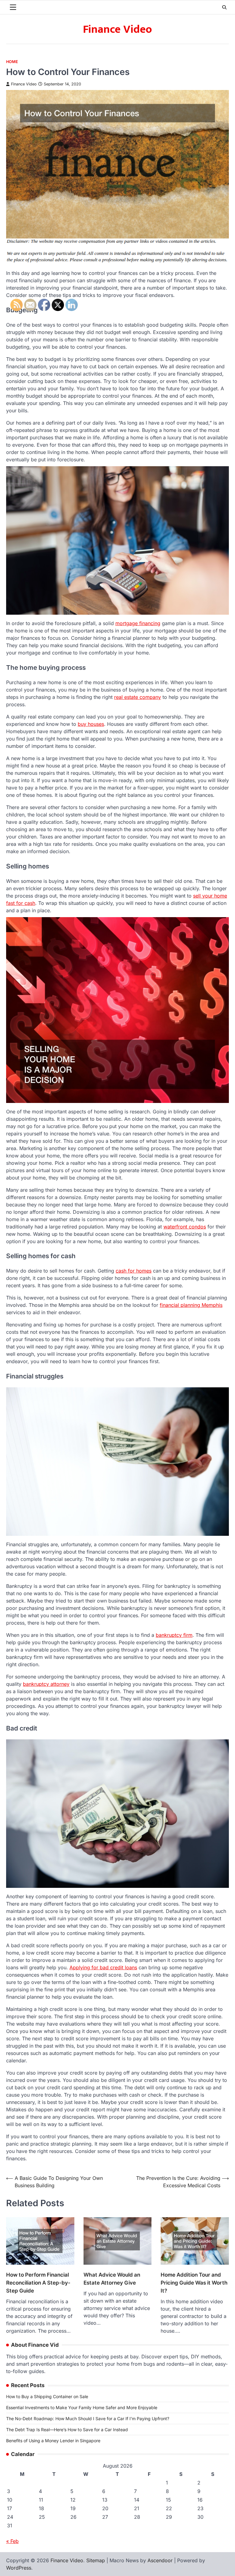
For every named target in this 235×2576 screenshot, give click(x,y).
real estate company (138, 697)
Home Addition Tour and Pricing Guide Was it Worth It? (194, 2283)
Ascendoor (160, 2560)
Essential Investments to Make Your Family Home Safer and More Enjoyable (82, 2407)
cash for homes (134, 1271)
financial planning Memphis (191, 1305)
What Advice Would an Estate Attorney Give (112, 2279)
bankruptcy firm (174, 1635)
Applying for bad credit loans (103, 1967)
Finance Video (117, 29)
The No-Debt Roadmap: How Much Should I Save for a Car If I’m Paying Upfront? (88, 2419)
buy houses (91, 724)
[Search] (224, 7)
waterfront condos (185, 1227)
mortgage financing (138, 623)
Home (12, 62)
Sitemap (96, 2560)
